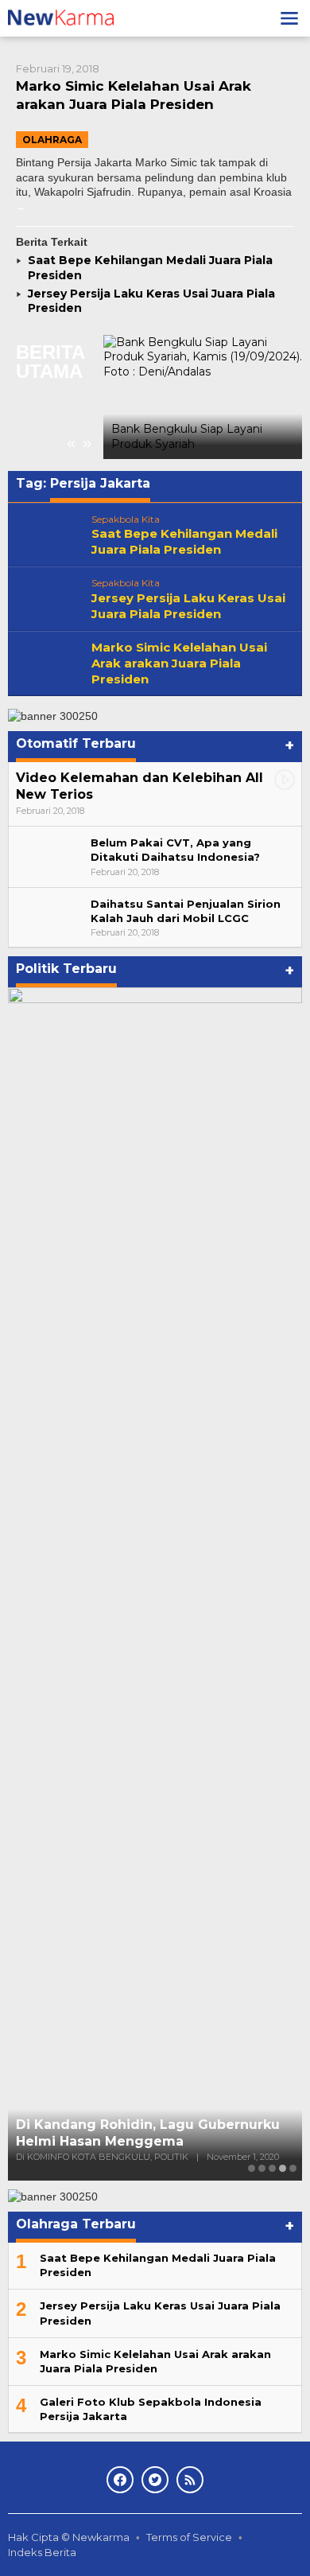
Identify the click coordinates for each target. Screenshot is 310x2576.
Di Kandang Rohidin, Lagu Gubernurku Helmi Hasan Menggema (148, 2133)
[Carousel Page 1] (252, 2168)
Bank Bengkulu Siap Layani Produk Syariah (187, 436)
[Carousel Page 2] (262, 2168)
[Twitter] (155, 2480)
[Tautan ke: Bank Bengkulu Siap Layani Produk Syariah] (203, 397)
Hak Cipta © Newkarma (69, 2537)
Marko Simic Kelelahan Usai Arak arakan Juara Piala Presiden (179, 663)
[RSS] (190, 2480)
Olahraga (52, 140)
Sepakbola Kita (126, 519)
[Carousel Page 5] (293, 2168)
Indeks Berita (42, 2552)
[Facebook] (120, 2480)
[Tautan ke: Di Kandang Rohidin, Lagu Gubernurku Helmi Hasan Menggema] (155, 1584)
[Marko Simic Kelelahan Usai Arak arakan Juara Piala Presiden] (21, 206)
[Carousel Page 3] (272, 2168)
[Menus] (289, 18)
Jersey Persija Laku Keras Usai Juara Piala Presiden (188, 606)
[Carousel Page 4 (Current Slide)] (283, 2168)
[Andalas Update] (70, 18)
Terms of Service (189, 2537)
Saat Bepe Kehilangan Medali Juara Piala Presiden (184, 541)
